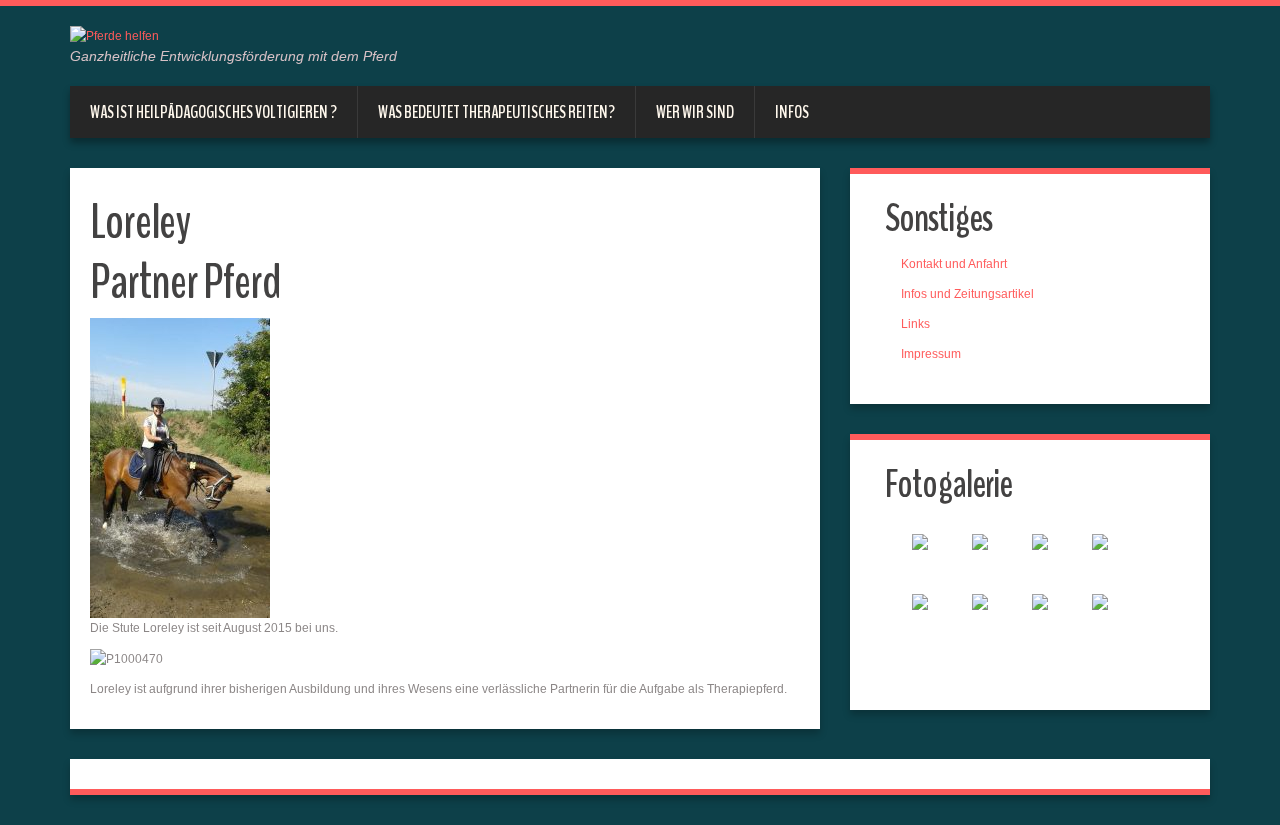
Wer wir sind (695, 112)
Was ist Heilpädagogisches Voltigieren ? (213, 112)
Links (915, 324)
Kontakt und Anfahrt (954, 264)
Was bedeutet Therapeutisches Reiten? (496, 112)
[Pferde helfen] (114, 35)
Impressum (931, 354)
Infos (792, 112)
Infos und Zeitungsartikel (967, 294)
